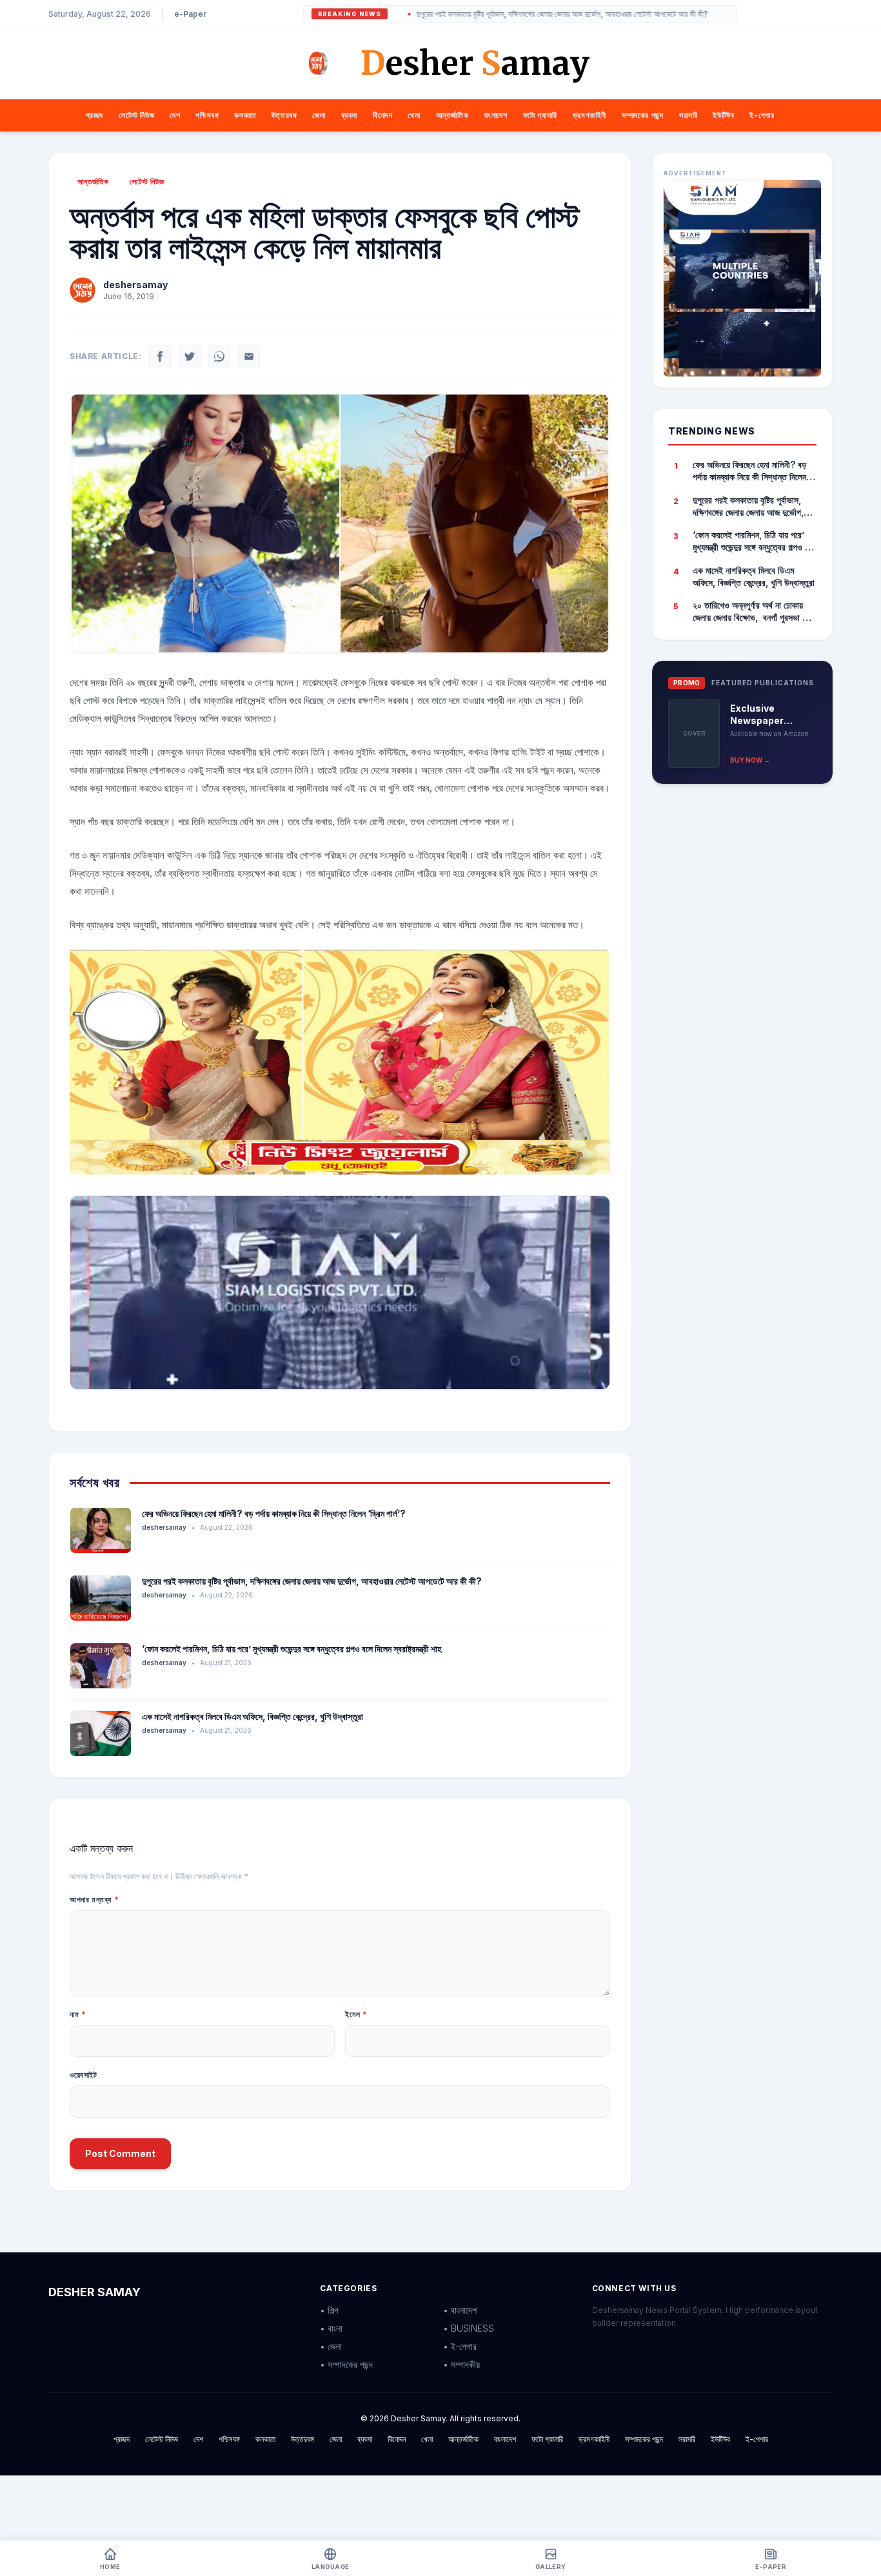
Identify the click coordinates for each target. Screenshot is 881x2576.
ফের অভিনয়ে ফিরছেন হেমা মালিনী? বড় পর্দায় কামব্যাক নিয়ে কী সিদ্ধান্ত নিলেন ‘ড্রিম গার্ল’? (274, 1513)
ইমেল (356, 2014)
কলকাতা (245, 115)
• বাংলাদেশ (460, 2310)
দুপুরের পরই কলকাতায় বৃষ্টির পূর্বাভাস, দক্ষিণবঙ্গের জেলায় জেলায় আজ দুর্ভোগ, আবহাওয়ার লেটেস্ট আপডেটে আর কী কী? (496, 14)
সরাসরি (688, 115)
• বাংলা (331, 2328)
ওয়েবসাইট (84, 2075)
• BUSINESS (469, 2328)
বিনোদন (382, 115)
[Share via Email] (249, 356)
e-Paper (190, 14)
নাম (78, 2014)
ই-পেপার (762, 115)
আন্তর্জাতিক (452, 115)
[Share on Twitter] (190, 356)
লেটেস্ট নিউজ (136, 115)
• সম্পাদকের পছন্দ (346, 2364)
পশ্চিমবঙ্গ (207, 115)
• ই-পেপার (460, 2346)
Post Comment (120, 2153)
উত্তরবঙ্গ (284, 115)
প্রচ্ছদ (94, 115)
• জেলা (331, 2346)
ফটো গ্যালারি (540, 115)
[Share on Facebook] (160, 356)
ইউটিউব (723, 115)
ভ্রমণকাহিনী (589, 115)
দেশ (175, 115)
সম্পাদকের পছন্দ (643, 115)
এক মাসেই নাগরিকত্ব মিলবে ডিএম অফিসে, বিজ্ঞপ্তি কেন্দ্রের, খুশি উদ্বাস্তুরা (252, 1716)
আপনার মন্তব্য (94, 1899)
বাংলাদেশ (495, 115)
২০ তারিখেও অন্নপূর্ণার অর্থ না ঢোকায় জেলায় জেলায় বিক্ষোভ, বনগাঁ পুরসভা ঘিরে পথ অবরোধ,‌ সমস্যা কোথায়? (754, 612)
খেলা (414, 115)
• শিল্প (329, 2310)
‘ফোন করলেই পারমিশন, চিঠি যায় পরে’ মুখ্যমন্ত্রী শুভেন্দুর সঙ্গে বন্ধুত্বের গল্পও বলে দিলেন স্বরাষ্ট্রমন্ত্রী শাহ (292, 1649)
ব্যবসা (349, 115)
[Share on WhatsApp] (219, 356)
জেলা (319, 115)
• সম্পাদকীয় (461, 2364)
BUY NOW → (750, 760)
